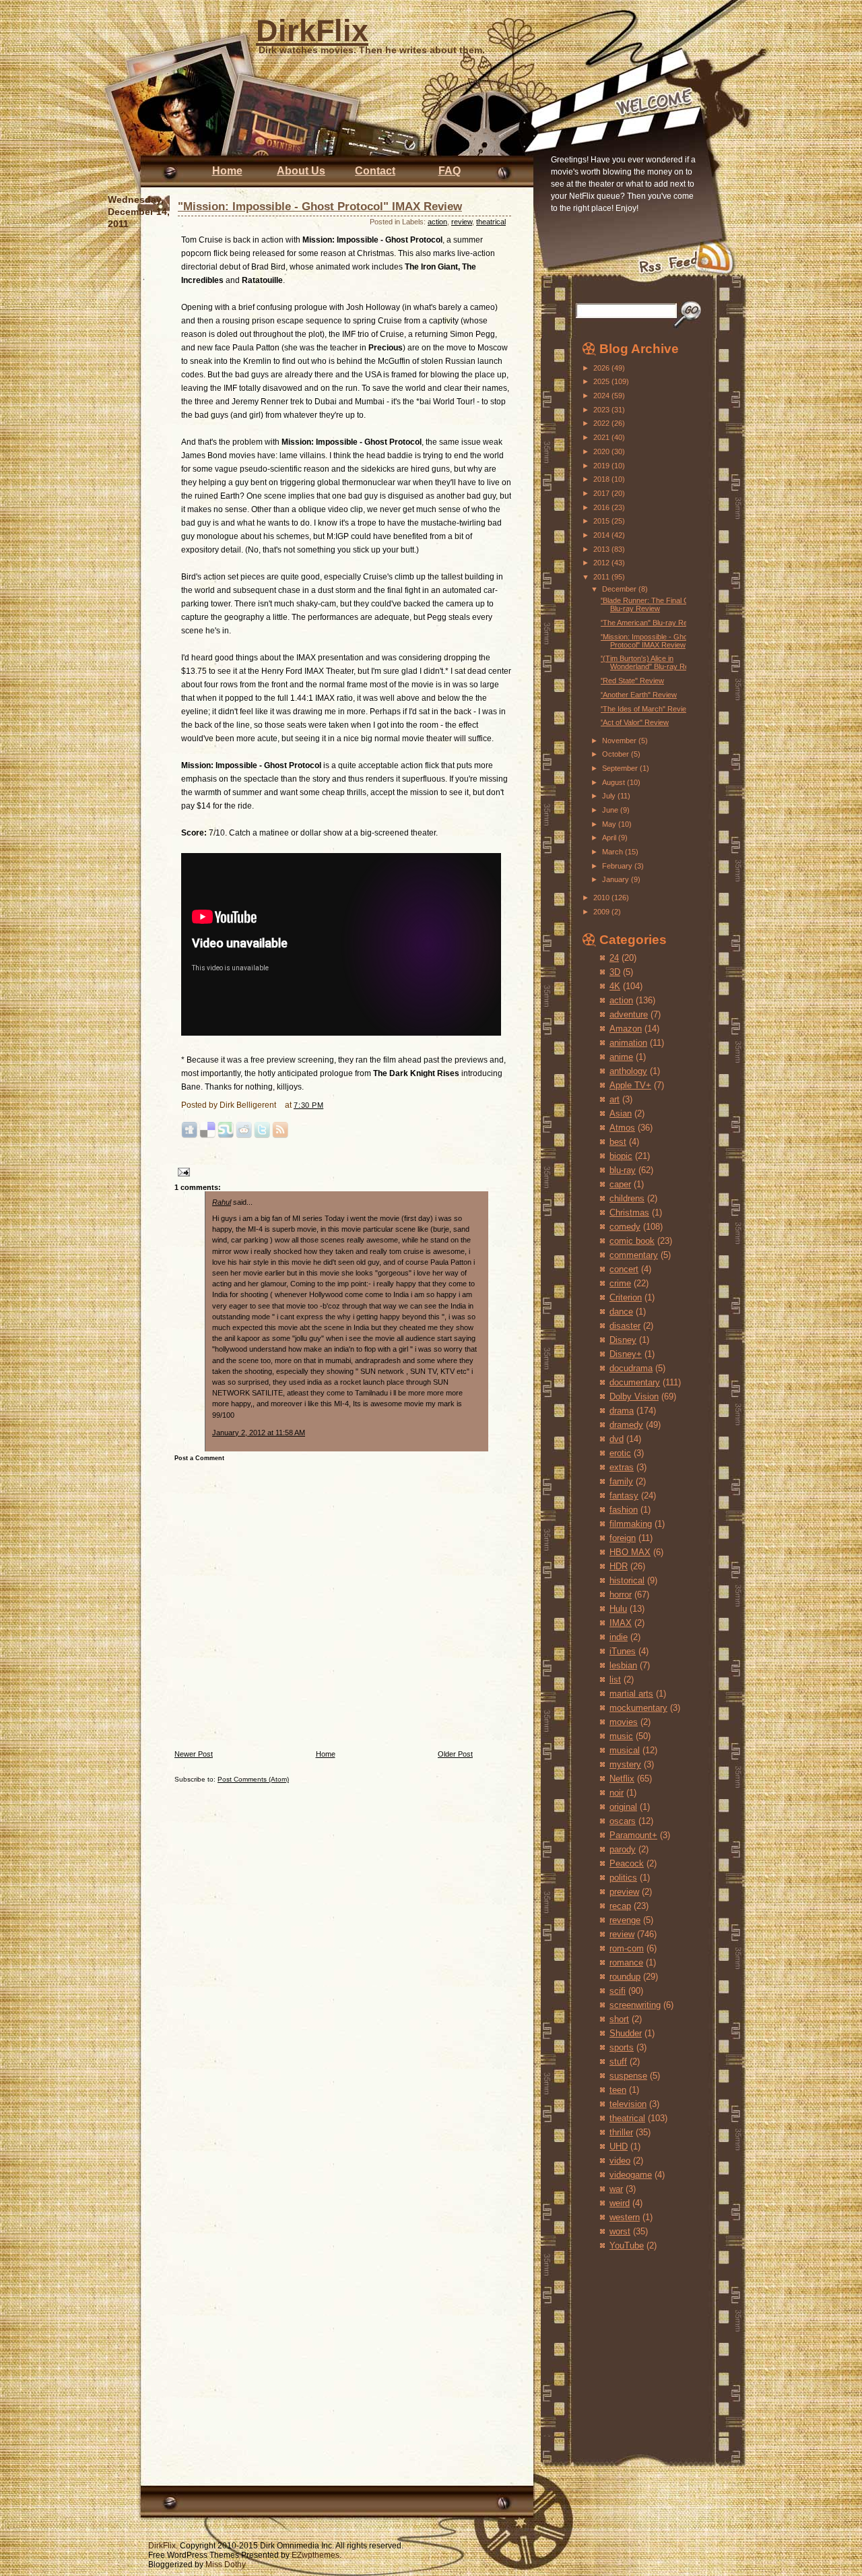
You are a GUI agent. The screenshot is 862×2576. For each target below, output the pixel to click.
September (621, 768)
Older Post (455, 1754)
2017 (602, 493)
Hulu (618, 1609)
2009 (602, 912)
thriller (621, 2132)
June (611, 810)
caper (620, 1184)
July (610, 796)
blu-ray (623, 1170)
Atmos (622, 1128)
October (617, 754)
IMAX (621, 1623)
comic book (632, 1241)
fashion (624, 1510)
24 (614, 958)
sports (622, 2047)
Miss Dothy (226, 2565)
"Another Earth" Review (638, 695)
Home (227, 171)
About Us (301, 171)
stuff (618, 2062)
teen (618, 2090)
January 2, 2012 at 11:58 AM (259, 1433)
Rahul (222, 1202)
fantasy (624, 1496)
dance (621, 1312)
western (625, 2217)
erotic (620, 1453)
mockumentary (638, 1708)
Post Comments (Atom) (253, 1779)
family (621, 1481)
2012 (602, 563)
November (620, 741)
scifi (618, 1991)
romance (626, 1962)
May (610, 824)
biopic (621, 1156)
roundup (625, 1977)
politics (623, 1878)
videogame (631, 2175)
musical (625, 1750)
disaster (625, 1326)
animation (628, 1043)
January (617, 879)
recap (620, 1906)
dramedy (626, 1425)
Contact (375, 171)
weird (620, 2203)
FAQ (450, 171)
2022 (602, 423)
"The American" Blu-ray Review (651, 623)
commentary (634, 1255)
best (618, 1142)
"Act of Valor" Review (634, 722)
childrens (627, 1198)
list (615, 1679)
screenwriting (635, 2005)
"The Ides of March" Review (646, 709)
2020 (602, 451)
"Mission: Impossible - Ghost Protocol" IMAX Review (320, 207)
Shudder (626, 2033)
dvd (617, 1439)
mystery (625, 1764)
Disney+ (626, 1354)
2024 (602, 396)
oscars (623, 1821)
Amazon (626, 1029)
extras (622, 1467)
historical (627, 1580)
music (621, 1736)
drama (622, 1411)
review (462, 222)
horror (621, 1595)
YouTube (627, 2245)
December (620, 589)
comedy (625, 1227)
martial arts (631, 1694)
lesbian (623, 1665)
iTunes (623, 1651)
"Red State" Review (632, 681)
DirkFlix (312, 31)
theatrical (491, 222)
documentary (635, 1382)
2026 (602, 368)
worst (620, 2231)
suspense (628, 2076)
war (616, 2189)
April (610, 838)
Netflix (622, 1779)
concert (624, 1269)
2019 (602, 466)
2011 (602, 577)
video (620, 2161)
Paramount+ (633, 1835)
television (628, 2104)
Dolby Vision (634, 1396)
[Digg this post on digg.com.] (189, 1136)
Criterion (626, 1297)
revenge (625, 1920)
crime (620, 1283)
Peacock (627, 1863)
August (615, 782)
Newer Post (194, 1754)
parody (623, 1849)
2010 (602, 898)
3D (615, 972)
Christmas (629, 1213)
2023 (602, 410)
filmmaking (631, 1524)
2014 (602, 535)
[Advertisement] (622, 2344)
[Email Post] (182, 1171)
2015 (602, 521)
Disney (623, 1340)
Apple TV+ (630, 1085)
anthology (628, 1071)
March (614, 852)
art (615, 1099)
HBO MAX (630, 1552)
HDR (619, 1566)
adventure (629, 1014)
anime (621, 1057)
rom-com (627, 1948)
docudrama (631, 1368)
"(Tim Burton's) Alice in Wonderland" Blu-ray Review (652, 662)
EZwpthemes (316, 2555)
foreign (623, 1538)
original (623, 1807)
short (619, 2019)
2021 (602, 437)
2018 (602, 479)
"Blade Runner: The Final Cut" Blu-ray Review (649, 604)
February (618, 866)
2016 (602, 507)
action (437, 222)
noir (617, 1793)
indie (619, 1637)
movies (624, 1722)
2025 (602, 381)
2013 (602, 549)
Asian (621, 1113)
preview (624, 1892)
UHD (619, 2146)
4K (615, 986)
